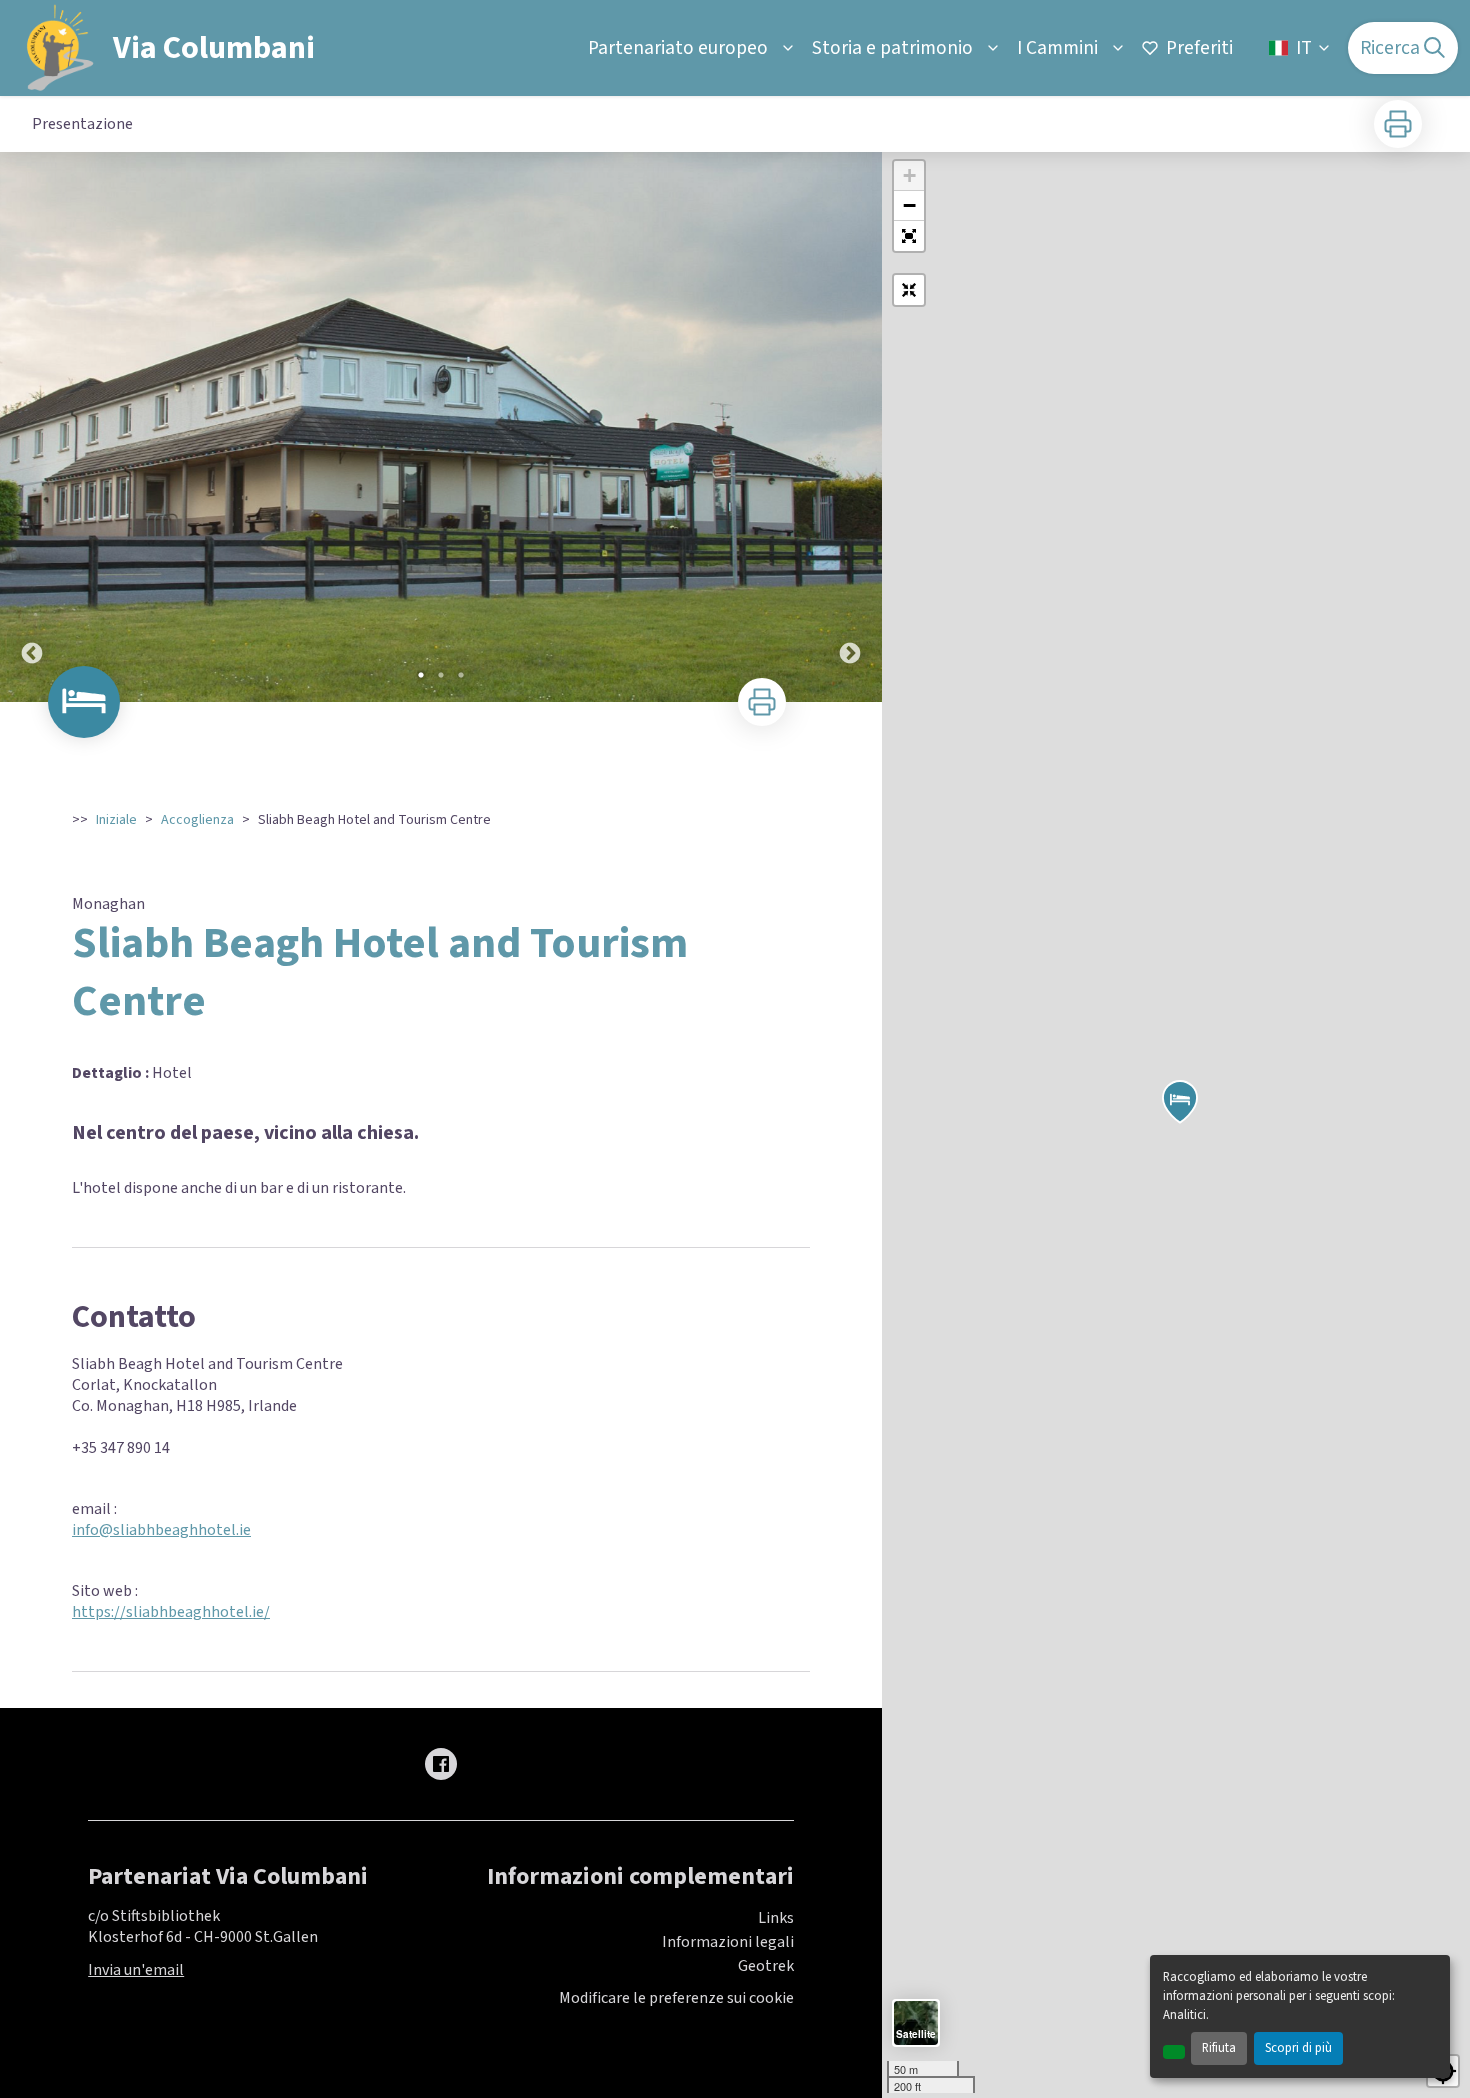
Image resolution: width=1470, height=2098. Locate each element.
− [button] (909, 205)
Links (776, 1918)
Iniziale (116, 820)
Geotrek (766, 1966)
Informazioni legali (728, 1942)
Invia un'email (136, 1970)
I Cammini (1057, 48)
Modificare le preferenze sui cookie (676, 1998)
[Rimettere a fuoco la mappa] (909, 290)
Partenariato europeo (678, 48)
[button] (909, 236)
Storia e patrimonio (892, 48)
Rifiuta (1219, 2048)
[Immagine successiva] (850, 427)
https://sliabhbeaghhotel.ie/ (171, 1612)
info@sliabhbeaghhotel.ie (161, 1530)
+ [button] (909, 175)
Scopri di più (1298, 2048)
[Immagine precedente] (32, 427)
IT (1304, 48)
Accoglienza (197, 820)
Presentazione (82, 124)
